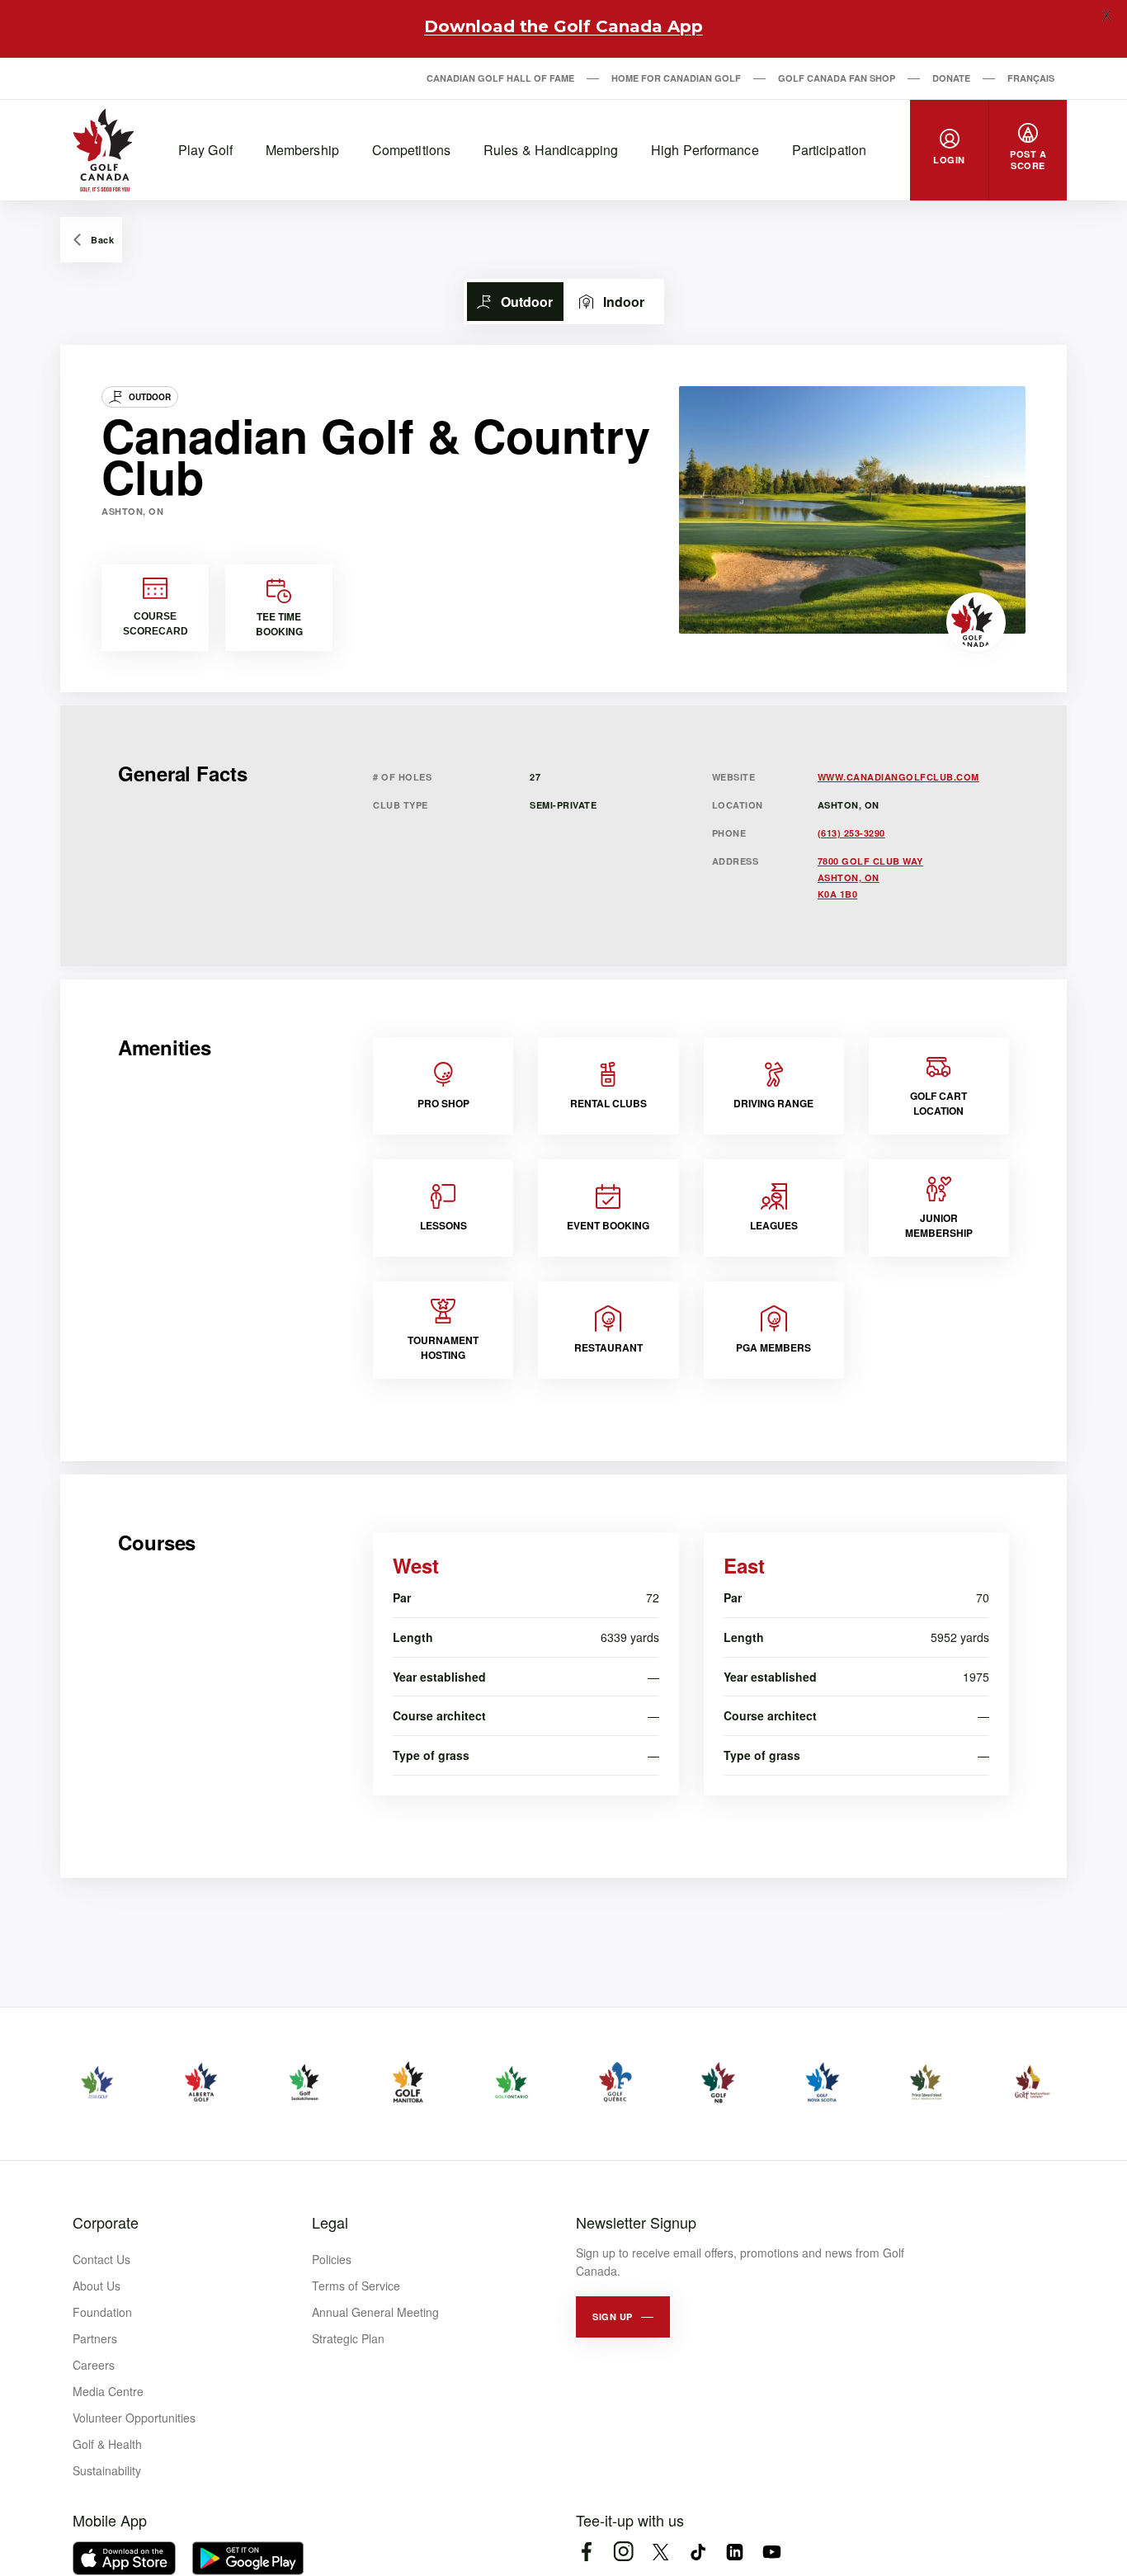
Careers (94, 2365)
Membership (302, 150)
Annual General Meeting (375, 2312)
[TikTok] (698, 2552)
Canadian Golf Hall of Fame (500, 78)
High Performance (705, 150)
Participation (829, 150)
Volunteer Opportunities (134, 2418)
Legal (330, 2222)
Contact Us (101, 2259)
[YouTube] (772, 2552)
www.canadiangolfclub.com (898, 777)
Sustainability (107, 2470)
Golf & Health (107, 2444)
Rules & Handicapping (551, 150)
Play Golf (205, 150)
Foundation (102, 2312)
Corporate (106, 2222)
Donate (951, 78)
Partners (95, 2338)
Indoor (624, 302)
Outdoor (527, 302)
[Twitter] (660, 2552)
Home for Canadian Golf (676, 78)
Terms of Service (356, 2286)
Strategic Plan (348, 2338)
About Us (97, 2286)
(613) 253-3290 (851, 833)
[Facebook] (586, 2552)
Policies (332, 2259)
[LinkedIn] (735, 2552)
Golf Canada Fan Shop (837, 78)
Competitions (411, 150)
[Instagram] (623, 2552)
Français (1031, 78)
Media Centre (108, 2391)
